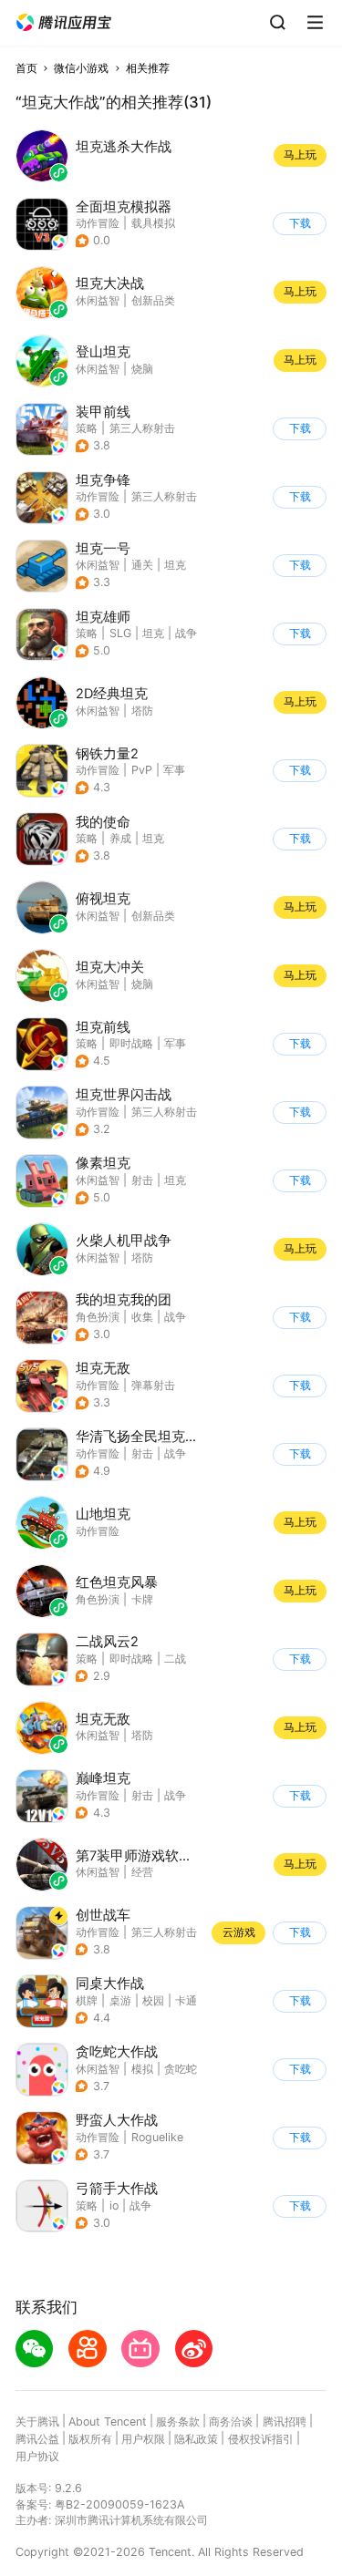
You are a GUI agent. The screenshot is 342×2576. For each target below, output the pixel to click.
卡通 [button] (186, 2000)
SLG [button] (120, 633)
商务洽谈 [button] (231, 2421)
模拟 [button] (142, 2069)
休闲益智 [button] (98, 565)
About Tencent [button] (108, 2421)
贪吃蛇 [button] (181, 2069)
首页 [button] (26, 68)
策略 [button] (87, 428)
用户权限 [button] (143, 2439)
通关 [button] (142, 565)
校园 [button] (153, 2000)
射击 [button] (142, 1180)
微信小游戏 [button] (81, 68)
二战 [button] (175, 1659)
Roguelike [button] (157, 2137)
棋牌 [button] (87, 2000)
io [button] (114, 2205)
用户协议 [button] (37, 2456)
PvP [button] (142, 770)
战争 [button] (186, 633)
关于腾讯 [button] (37, 2421)
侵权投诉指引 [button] (261, 2439)
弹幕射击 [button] (153, 1385)
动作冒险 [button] (98, 223)
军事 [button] (174, 770)
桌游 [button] (120, 2000)
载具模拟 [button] (153, 223)
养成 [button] (120, 838)
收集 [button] (142, 1317)
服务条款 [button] (178, 2421)
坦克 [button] (175, 565)
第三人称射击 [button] (142, 428)
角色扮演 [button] (98, 1317)
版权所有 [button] (90, 2439)
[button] (64, 23)
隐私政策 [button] (196, 2439)
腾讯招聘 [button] (285, 2421)
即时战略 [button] (131, 1043)
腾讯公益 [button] (37, 2439)
